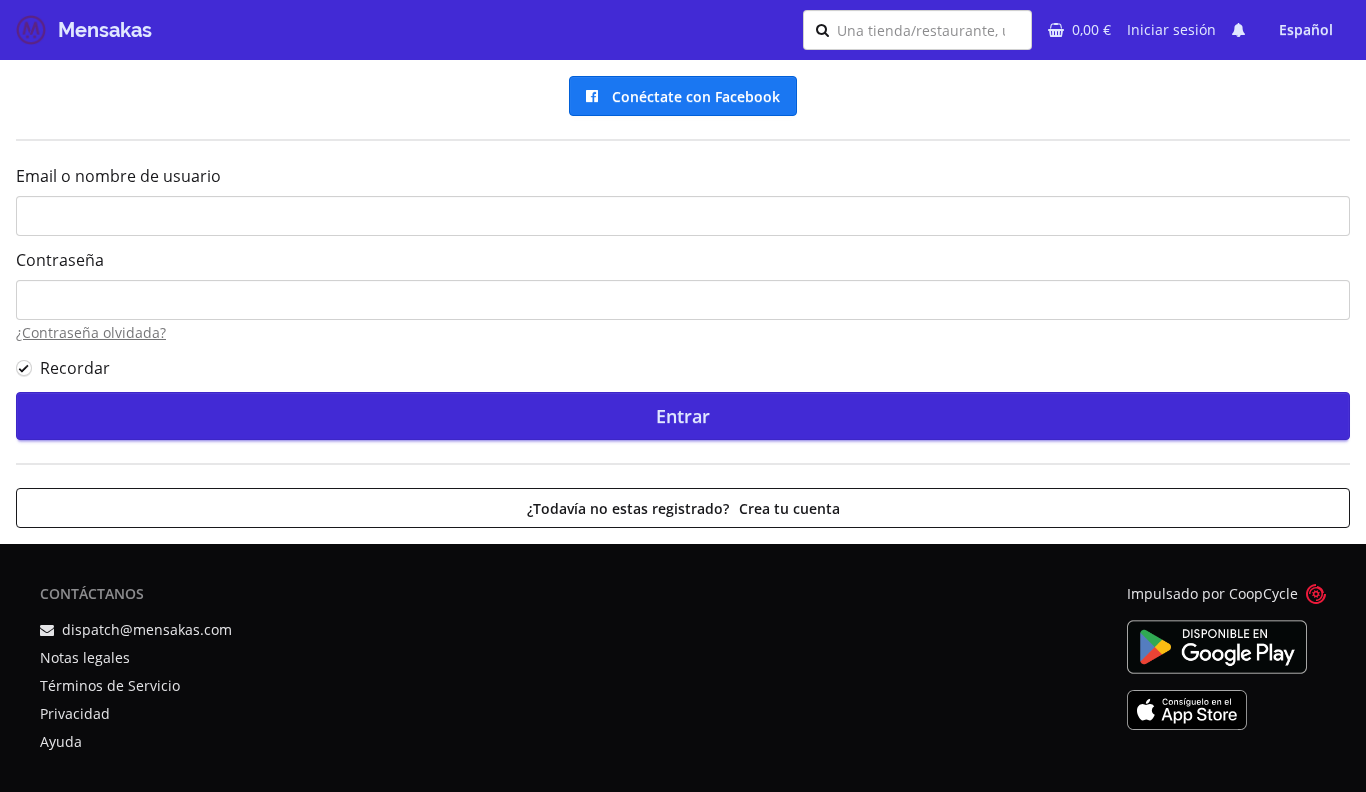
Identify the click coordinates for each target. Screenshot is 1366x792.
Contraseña (60, 260)
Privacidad (75, 713)
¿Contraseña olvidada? (91, 332)
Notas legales (85, 657)
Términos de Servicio (110, 685)
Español (1306, 29)
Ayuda (61, 741)
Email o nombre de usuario (118, 176)
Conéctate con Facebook (692, 96)
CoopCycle (1263, 593)
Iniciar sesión (1171, 29)
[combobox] (928, 30)
